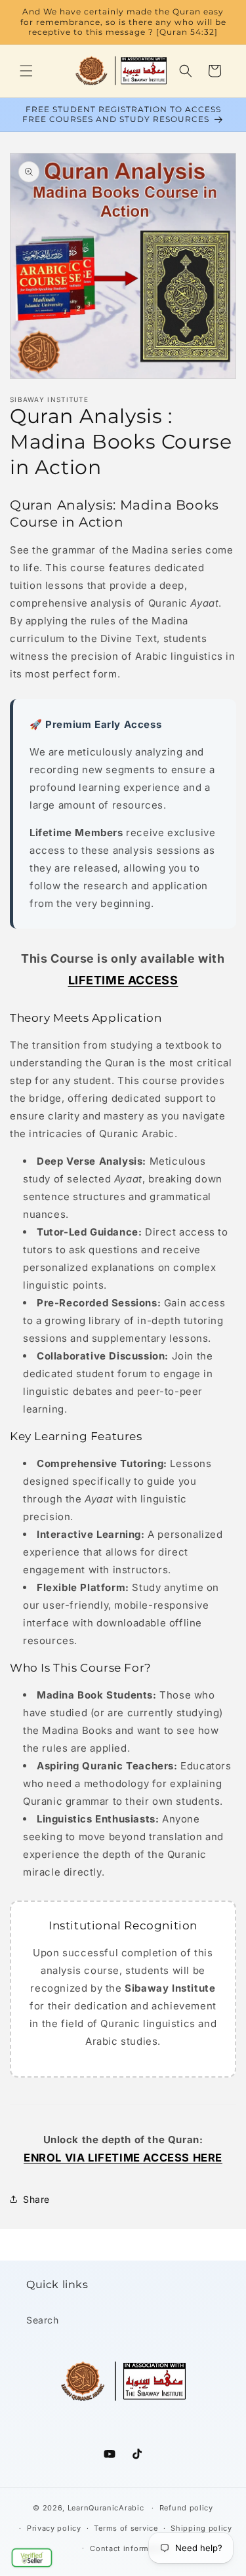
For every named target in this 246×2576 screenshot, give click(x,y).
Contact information (129, 2548)
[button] (32, 2557)
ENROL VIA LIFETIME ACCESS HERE (123, 2158)
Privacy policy (54, 2528)
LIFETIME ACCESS (123, 980)
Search (43, 2320)
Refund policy (186, 2508)
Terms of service (126, 2528)
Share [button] (36, 2199)
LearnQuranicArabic (106, 2508)
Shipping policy (201, 2528)
